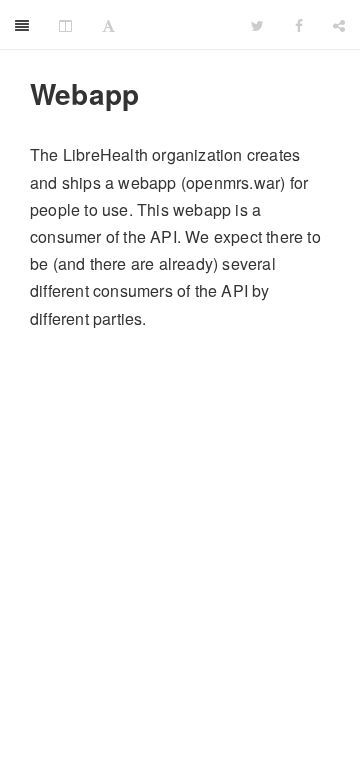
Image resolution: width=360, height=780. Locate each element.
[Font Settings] (108, 25)
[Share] (339, 25)
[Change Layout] (65, 25)
